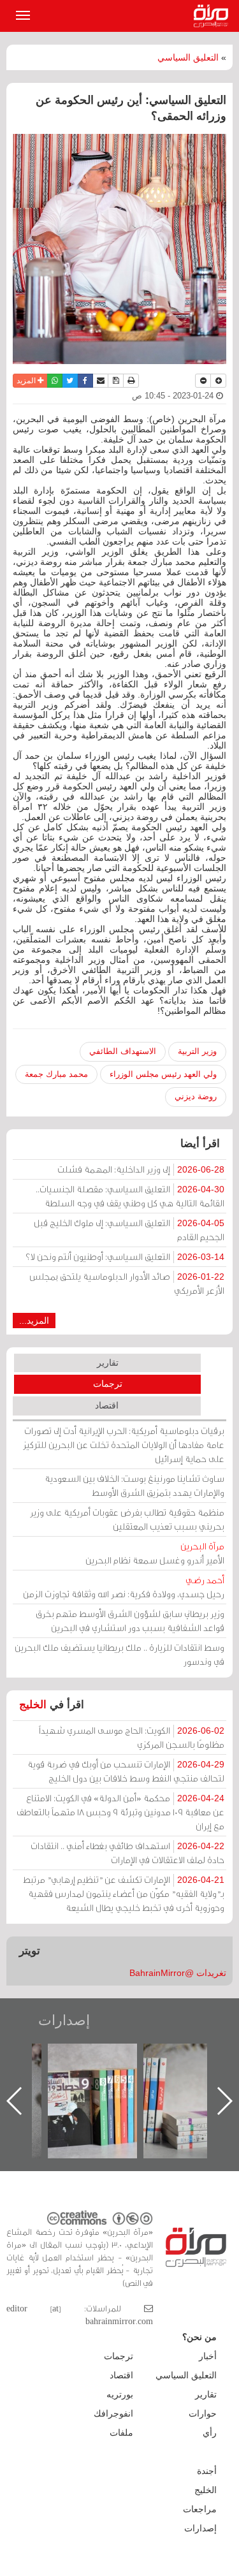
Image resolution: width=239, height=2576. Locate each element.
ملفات (121, 2433)
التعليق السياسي (188, 57)
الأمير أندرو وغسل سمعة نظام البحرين (155, 1553)
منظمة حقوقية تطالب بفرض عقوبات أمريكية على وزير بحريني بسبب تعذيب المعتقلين (127, 1519)
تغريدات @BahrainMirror (178, 1973)
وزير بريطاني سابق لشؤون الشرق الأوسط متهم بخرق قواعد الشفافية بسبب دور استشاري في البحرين (130, 1621)
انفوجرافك (113, 2413)
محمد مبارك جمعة (56, 1074)
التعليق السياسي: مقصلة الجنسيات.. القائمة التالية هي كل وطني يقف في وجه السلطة (130, 1196)
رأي (210, 2433)
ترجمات (108, 1384)
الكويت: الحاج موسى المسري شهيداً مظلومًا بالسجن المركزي (132, 1737)
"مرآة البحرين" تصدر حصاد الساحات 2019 (179, 2073)
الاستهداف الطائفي (123, 1051)
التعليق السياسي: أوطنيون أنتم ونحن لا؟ (125, 1256)
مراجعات (200, 2509)
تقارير (108, 1363)
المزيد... (34, 1321)
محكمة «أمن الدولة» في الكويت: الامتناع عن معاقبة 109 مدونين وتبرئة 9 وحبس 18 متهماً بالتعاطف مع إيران (120, 1812)
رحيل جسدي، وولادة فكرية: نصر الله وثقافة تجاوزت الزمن (124, 1587)
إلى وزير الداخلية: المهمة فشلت (141, 1169)
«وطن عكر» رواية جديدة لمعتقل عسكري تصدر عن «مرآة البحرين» (83, 2080)
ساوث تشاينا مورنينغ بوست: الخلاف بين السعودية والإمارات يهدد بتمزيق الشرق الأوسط (134, 1485)
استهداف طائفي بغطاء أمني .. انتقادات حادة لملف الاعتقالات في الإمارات (127, 1853)
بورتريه (120, 2394)
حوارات (203, 2413)
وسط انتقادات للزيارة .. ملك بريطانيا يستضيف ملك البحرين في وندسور (119, 1654)
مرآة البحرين (214, 16)
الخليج (33, 1705)
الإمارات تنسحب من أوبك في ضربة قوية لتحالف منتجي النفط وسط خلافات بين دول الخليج (126, 1771)
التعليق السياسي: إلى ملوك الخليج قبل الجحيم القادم (129, 1230)
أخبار (208, 2356)
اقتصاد (107, 1405)
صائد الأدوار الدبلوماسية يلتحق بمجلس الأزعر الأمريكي (127, 1283)
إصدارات (64, 2020)
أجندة (207, 2471)
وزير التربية (197, 1051)
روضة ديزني (196, 1096)
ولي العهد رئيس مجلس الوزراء (163, 1074)
